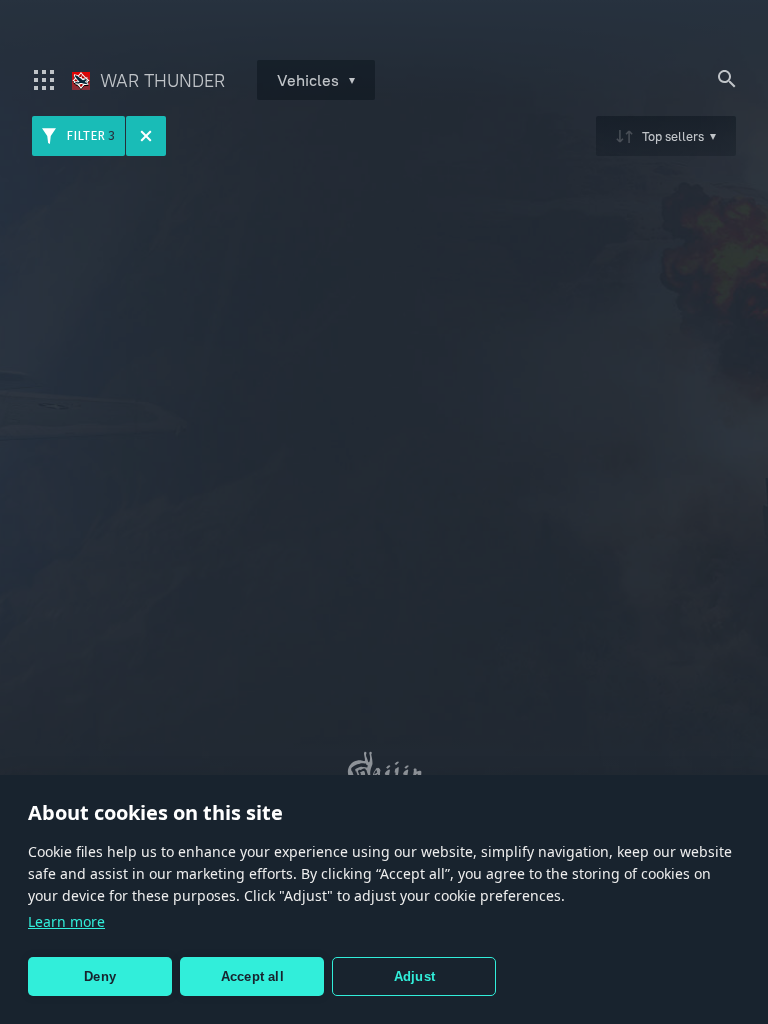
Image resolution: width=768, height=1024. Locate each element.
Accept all (252, 976)
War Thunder (160, 80)
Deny (100, 976)
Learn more (66, 921)
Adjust (414, 976)
